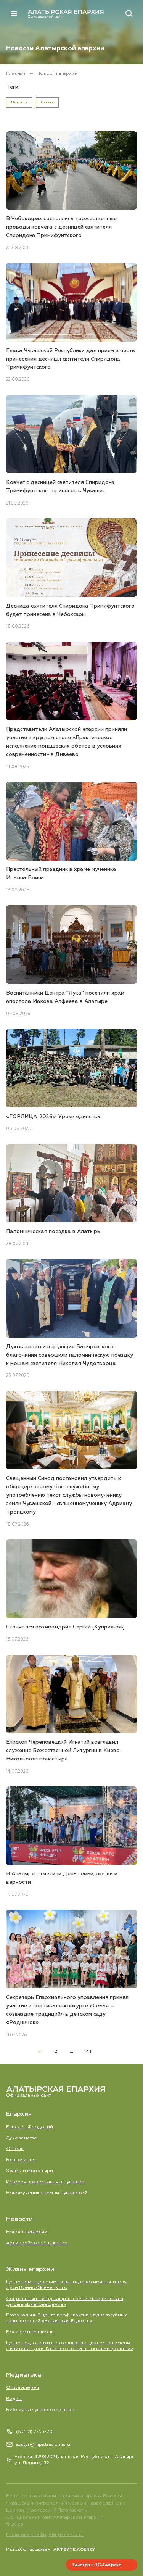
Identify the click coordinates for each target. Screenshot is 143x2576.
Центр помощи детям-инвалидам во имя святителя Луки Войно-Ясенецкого (66, 2285)
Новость (19, 102)
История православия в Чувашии (45, 2182)
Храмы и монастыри (30, 2171)
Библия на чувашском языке (40, 2410)
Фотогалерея (22, 2388)
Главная (16, 73)
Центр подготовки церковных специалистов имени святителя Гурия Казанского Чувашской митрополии (70, 2346)
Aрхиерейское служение (37, 2243)
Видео (14, 2399)
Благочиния (21, 2160)
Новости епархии (27, 2232)
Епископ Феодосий (30, 2127)
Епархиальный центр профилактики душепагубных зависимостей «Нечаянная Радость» (67, 2318)
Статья (47, 102)
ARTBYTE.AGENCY (74, 2549)
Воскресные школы (30, 2332)
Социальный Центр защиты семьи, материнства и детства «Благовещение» (65, 2302)
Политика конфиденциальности (45, 2535)
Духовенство (22, 2138)
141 (88, 2051)
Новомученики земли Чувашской (47, 2193)
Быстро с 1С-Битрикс (97, 2565)
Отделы (15, 2149)
